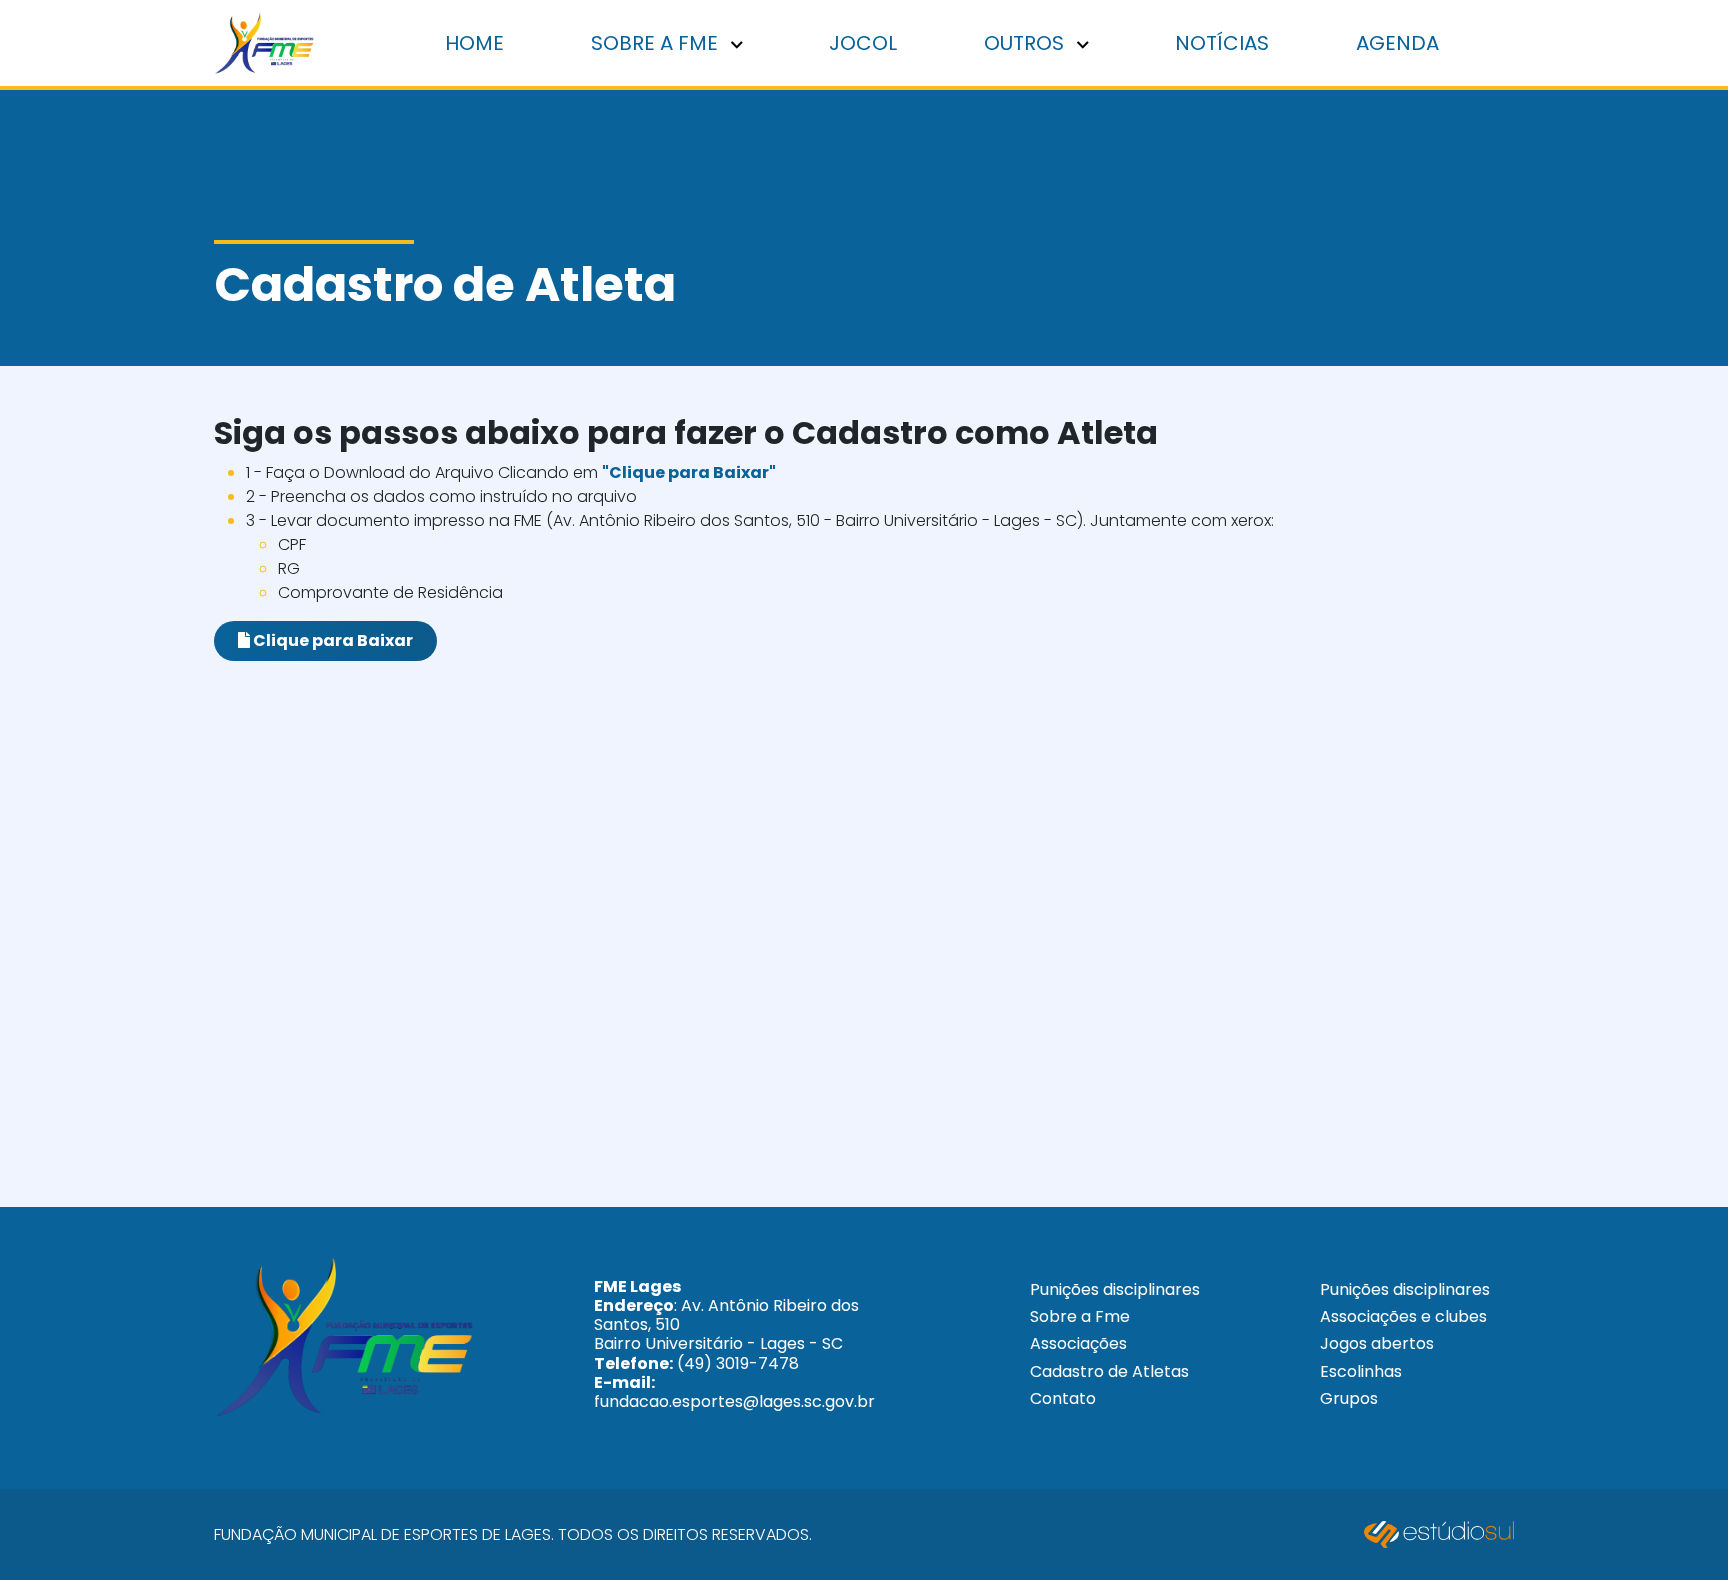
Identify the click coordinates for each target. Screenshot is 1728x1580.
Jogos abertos (1377, 1343)
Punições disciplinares (1115, 1289)
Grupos (1349, 1398)
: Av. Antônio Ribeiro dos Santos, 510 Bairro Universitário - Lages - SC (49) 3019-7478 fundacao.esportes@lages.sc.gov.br (734, 1344)
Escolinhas (1361, 1371)
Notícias (1222, 43)
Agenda (1397, 43)
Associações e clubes (1403, 1316)
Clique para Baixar (331, 640)
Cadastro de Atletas (1109, 1371)
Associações (1078, 1343)
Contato (1063, 1398)
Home (474, 43)
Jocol (863, 43)
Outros (1026, 43)
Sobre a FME (657, 43)
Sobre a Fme (1080, 1316)
